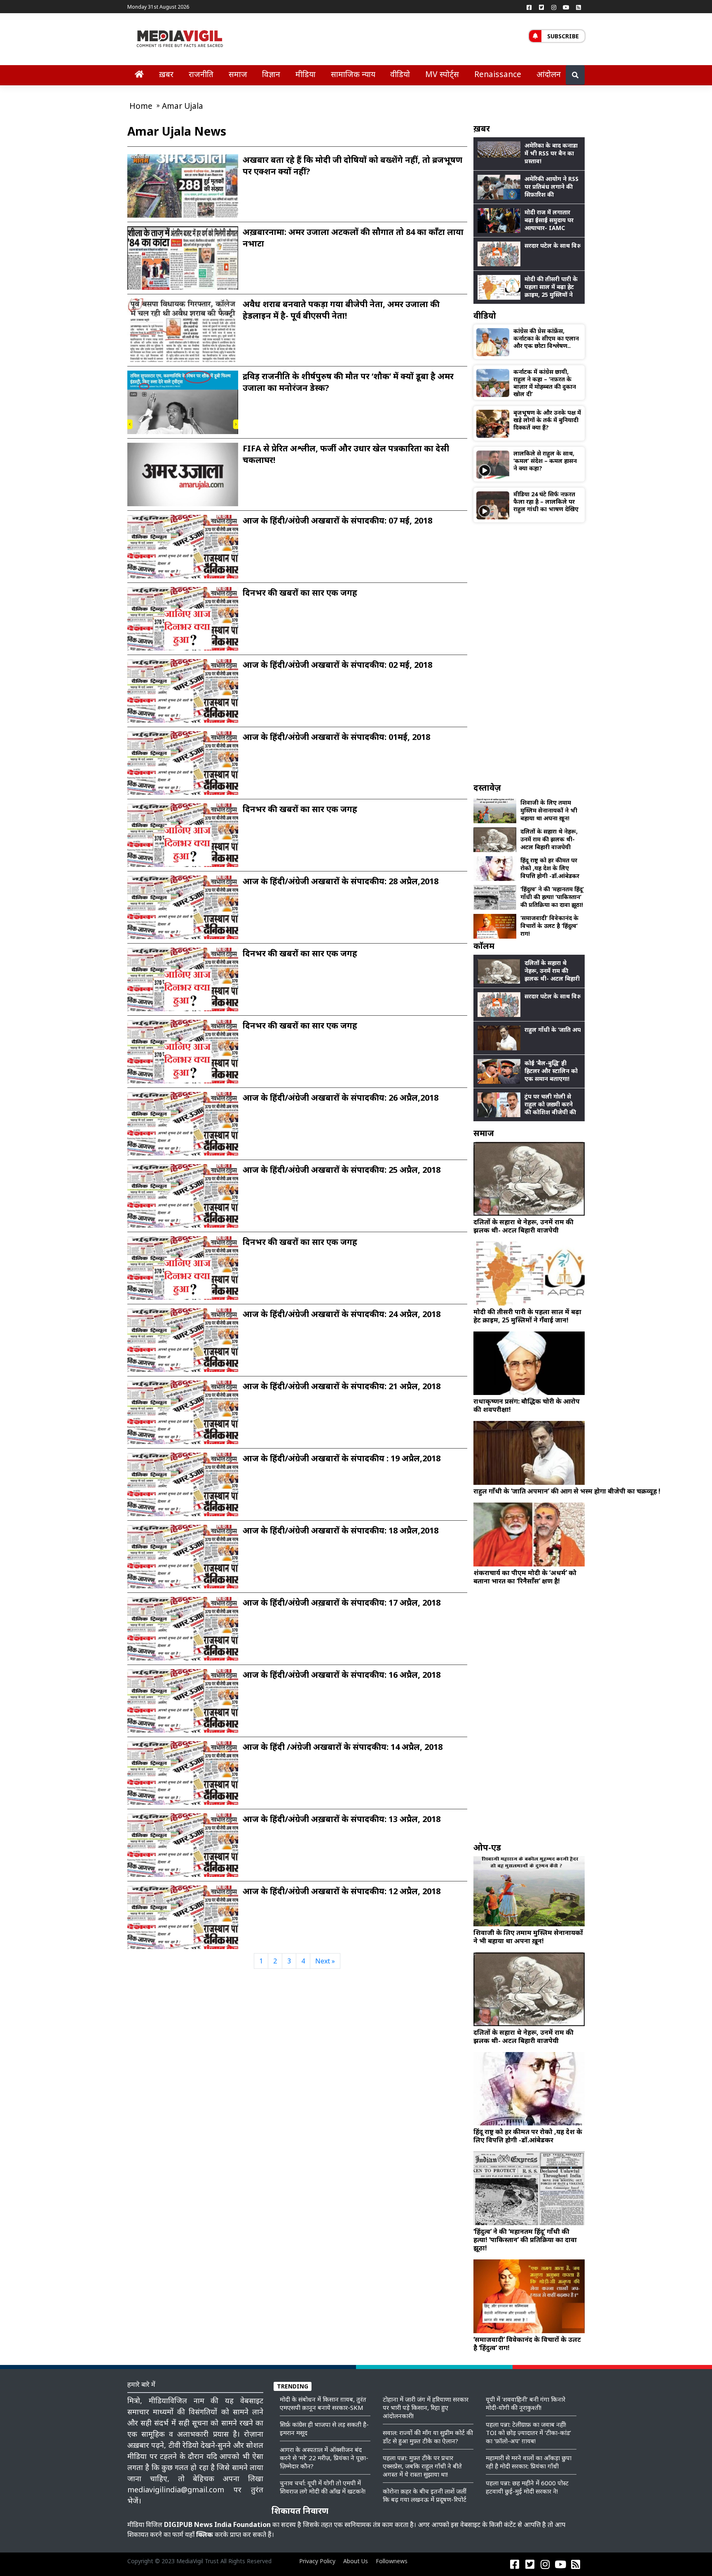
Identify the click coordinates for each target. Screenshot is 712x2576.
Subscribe (563, 36)
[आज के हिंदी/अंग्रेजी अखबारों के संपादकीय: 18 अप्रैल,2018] (183, 1561)
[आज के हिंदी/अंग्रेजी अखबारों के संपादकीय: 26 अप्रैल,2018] (183, 1128)
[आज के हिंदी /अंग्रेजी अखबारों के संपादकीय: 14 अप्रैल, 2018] (183, 1777)
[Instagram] (554, 7)
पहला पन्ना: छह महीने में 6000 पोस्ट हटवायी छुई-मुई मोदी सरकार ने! (527, 2487)
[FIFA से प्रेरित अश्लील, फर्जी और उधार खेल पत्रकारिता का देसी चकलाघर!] (183, 474)
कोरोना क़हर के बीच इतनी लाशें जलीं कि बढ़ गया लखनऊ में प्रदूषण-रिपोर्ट (425, 2495)
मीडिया (306, 74)
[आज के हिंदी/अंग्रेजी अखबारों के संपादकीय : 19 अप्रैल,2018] (183, 1489)
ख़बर (166, 74)
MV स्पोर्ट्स (442, 74)
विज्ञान (271, 74)
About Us (356, 2561)
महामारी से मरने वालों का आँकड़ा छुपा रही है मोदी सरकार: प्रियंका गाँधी (529, 2462)
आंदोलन (549, 74)
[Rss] (578, 7)
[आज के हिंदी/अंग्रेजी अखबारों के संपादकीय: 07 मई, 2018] (183, 551)
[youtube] (566, 7)
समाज (238, 74)
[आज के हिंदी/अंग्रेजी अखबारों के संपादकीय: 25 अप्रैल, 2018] (183, 1200)
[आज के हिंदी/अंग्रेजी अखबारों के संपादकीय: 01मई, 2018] (183, 767)
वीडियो (400, 74)
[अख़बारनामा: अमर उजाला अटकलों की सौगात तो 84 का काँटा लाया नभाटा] (183, 262)
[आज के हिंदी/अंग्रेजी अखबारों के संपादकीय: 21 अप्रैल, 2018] (183, 1416)
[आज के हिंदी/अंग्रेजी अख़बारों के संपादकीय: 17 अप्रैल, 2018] (183, 1633)
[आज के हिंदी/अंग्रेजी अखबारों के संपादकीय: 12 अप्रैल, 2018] (183, 1921)
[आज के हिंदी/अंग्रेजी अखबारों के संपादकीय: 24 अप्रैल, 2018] (183, 1344)
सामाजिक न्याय (353, 74)
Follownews (392, 2561)
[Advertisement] (529, 652)
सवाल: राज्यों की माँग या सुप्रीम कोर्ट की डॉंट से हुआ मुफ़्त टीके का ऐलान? (428, 2437)
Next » (325, 1961)
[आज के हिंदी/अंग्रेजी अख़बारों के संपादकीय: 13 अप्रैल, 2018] (183, 1849)
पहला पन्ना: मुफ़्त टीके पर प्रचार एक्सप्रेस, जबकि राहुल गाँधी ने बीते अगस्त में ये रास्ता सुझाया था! (422, 2466)
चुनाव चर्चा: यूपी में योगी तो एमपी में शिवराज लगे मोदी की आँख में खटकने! (323, 2487)
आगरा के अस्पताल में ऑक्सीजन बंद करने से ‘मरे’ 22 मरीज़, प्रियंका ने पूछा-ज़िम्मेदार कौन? (324, 2458)
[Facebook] (529, 7)
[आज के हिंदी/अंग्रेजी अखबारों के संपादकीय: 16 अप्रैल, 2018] (183, 1705)
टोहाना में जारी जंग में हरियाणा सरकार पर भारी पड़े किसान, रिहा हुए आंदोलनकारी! (426, 2407)
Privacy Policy (317, 2561)
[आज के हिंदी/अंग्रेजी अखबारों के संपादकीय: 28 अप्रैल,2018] (183, 911)
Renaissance (498, 74)
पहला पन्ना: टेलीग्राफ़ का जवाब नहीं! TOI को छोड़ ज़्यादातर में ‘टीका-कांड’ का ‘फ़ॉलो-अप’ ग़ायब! (528, 2433)
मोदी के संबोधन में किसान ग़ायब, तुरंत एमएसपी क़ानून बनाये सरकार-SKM (323, 2403)
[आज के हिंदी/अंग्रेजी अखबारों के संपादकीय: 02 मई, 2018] (183, 695)
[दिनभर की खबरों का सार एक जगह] (183, 623)
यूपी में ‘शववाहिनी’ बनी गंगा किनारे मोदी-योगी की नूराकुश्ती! (526, 2403)
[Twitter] (541, 7)
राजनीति (201, 74)
